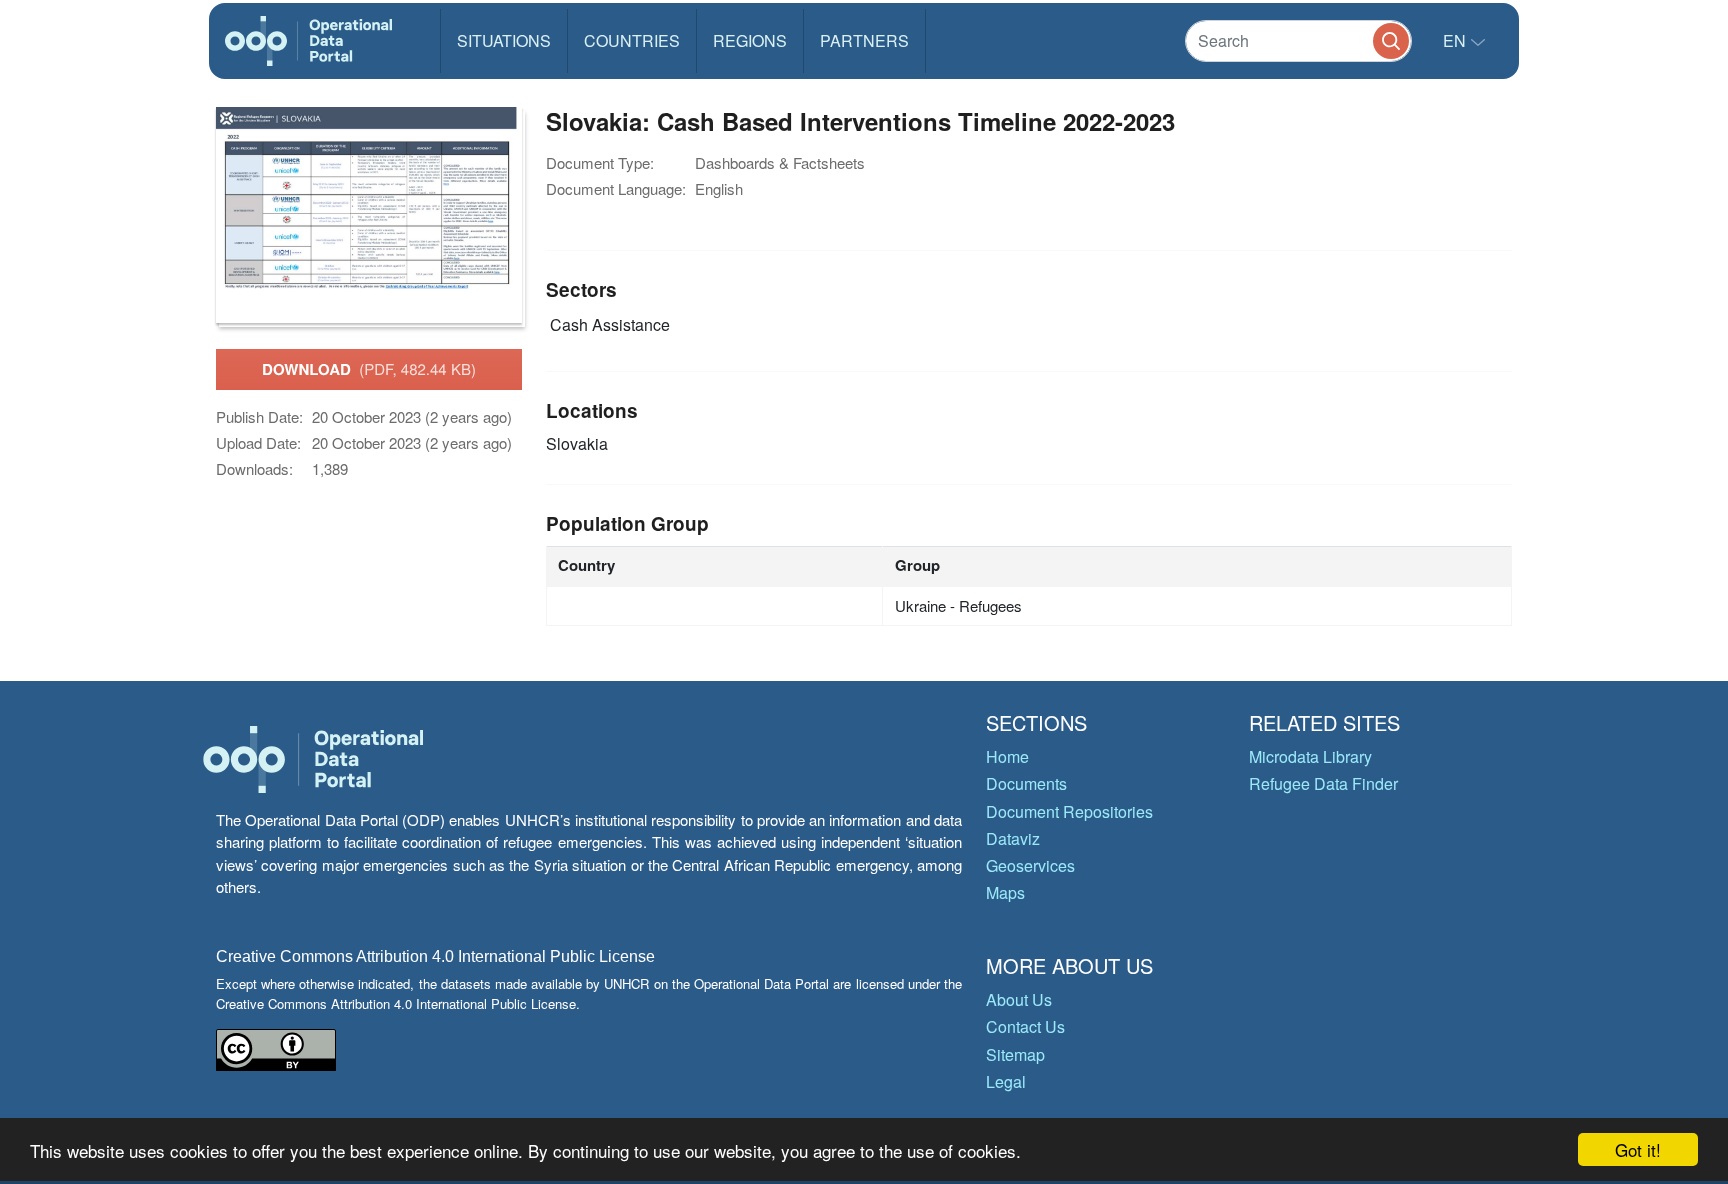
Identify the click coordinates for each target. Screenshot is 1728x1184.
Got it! (1638, 1149)
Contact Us (1025, 1026)
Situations (504, 40)
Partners (864, 40)
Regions (750, 40)
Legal (1006, 1081)
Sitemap (1015, 1054)
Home (1007, 756)
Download (369, 369)
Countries (632, 40)
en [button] (1456, 40)
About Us (1019, 999)
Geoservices (1030, 865)
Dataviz (1013, 838)
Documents (1026, 783)
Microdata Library (1310, 756)
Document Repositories (1069, 811)
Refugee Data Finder (1323, 783)
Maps (1005, 892)
